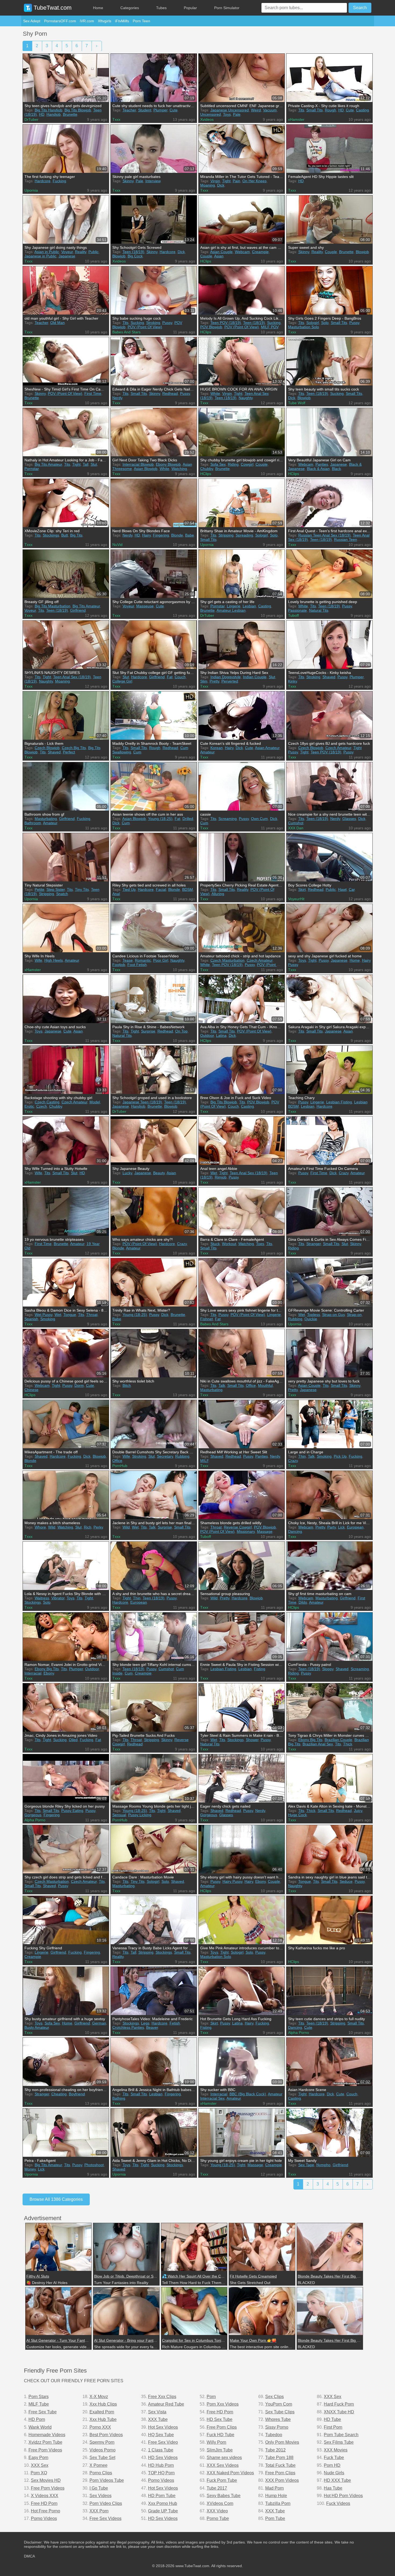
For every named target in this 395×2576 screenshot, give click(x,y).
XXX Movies (336, 2450)
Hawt (342, 889)
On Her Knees (254, 181)
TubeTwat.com (52, 8)
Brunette (70, 114)
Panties (322, 464)
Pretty (214, 681)
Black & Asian (318, 469)
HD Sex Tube (220, 2419)
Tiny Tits (82, 889)
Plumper (160, 110)
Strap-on (354, 1315)
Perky (98, 1527)
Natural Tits (319, 610)
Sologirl (313, 323)
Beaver (152, 2027)
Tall (86, 464)
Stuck (215, 1244)
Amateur (207, 752)
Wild (52, 1527)
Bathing (119, 2098)
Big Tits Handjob (49, 110)
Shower (252, 1740)
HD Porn (37, 2419)
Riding (233, 464)
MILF (204, 1461)
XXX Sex (40, 2465)
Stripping (226, 535)
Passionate (297, 610)
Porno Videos (44, 2518)
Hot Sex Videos (163, 2427)
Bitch (127, 1385)
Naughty (246, 398)
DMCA (29, 2556)
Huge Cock (297, 1815)
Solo (325, 323)
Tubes (161, 8)
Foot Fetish (137, 965)
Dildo (303, 1602)
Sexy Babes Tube (224, 2496)
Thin (302, 1456)
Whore (40, 1527)
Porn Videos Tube (107, 2480)
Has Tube (333, 2488)
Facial (161, 889)
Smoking (48, 1319)
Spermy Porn (102, 2442)
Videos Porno (103, 2450)
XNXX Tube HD (339, 2412)
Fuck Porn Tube (222, 2480)
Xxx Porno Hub (163, 2503)
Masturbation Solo (304, 327)
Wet (214, 1173)
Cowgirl (247, 464)
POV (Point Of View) (145, 327)
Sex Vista (157, 2412)
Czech (42, 1106)
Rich (88, 1527)
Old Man (58, 323)
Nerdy (117, 398)
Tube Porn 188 (279, 2458)
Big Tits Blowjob (78, 110)
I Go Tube (99, 2488)
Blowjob (119, 256)
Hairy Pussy (232, 1881)
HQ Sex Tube (161, 2435)
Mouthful (265, 1385)
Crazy (344, 1173)
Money (30, 2169)
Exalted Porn (102, 2412)
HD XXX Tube (337, 2480)
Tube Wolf (297, 403)
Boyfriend (77, 2094)
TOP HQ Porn (161, 2473)
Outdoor (207, 1035)
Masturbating (46, 819)
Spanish (31, 1319)
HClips (206, 261)
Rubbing (295, 1319)
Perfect (69, 752)
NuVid (117, 545)
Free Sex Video (163, 2442)
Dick (221, 185)
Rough (331, 110)
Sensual (119, 1815)
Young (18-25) (160, 819)
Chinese (31, 1390)
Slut (94, 464)
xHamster (296, 119)
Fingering (161, 535)
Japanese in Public (40, 256)
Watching (179, 469)
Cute (174, 110)
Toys (227, 114)
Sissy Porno (277, 2427)
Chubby (207, 469)
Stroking (153, 323)
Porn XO (39, 2473)
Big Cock (135, 256)
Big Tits (76, 535)
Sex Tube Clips (280, 2412)
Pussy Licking (140, 1815)
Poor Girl (161, 960)
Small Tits (315, 110)
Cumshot (296, 823)
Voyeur (67, 252)
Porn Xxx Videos (223, 2404)
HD (42, 114)
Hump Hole (276, 2496)
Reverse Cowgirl (238, 1527)
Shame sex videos (224, 2458)
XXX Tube (158, 2419)
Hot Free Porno (46, 2511)
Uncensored (211, 114)
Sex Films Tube (339, 2442)
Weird (256, 110)
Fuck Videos (338, 2503)
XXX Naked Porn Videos (230, 2473)
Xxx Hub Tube (103, 2419)
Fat (170, 677)
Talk (222, 1385)
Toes (260, 1244)
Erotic (29, 1106)
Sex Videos (100, 2496)
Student (145, 110)
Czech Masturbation (227, 960)
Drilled (188, 819)
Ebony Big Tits (47, 1669)
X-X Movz (99, 2397)
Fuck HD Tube (220, 2435)
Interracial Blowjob (138, 464)
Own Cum (259, 819)
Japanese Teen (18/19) (142, 1102)
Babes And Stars (126, 332)
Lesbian (249, 606)
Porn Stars (39, 2397)
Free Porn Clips (222, 2427)
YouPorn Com (279, 2404)
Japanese (67, 256)
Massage (265, 1531)
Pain (236, 181)
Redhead (170, 393)
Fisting (260, 1669)
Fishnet (207, 1319)
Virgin (215, 181)
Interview (153, 181)
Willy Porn (216, 2442)
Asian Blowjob (146, 469)
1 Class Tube (161, 2450)
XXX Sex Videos (223, 2465)
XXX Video (217, 2511)
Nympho (323, 2165)
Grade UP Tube (163, 2511)
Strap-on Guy (333, 1315)
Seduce (346, 1881)
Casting (362, 110)
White (215, 393)
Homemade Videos (47, 2435)
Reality (81, 252)
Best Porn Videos (106, 2435)
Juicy (358, 1811)
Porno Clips (101, 2473)
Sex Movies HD (46, 2480)
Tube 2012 (275, 2450)
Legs (145, 2023)
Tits (301, 110)
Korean (217, 748)
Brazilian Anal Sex (318, 1744)
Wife (38, 960)
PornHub (120, 1466)
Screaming (228, 819)
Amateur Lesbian (231, 610)
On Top (181, 1031)
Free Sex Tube (43, 2412)
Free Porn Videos (45, 2450)
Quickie (311, 1319)
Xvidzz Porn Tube (45, 2442)
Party (332, 1527)
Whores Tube (278, 2419)
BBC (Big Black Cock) (248, 2094)
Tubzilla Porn (278, 2503)
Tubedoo (274, 2435)
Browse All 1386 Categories (56, 2199)
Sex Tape (306, 2165)
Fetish (175, 2023)
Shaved (329, 677)
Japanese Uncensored (230, 110)
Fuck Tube (334, 2458)
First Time (93, 393)
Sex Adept (32, 21)
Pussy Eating (72, 1811)
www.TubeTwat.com (192, 2566)
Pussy (167, 323)
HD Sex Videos (163, 2458)
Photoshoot (94, 2165)
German (99, 2023)
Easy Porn (38, 2458)
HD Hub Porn (161, 2465)
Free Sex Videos (105, 2518)
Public (94, 252)
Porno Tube (218, 2518)
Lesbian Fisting (339, 1102)
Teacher (129, 110)
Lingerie (234, 606)
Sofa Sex (218, 464)
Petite (39, 889)
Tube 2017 (217, 2488)
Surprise (148, 1031)
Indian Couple (255, 677)
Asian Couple (221, 252)
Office (251, 1385)
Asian (219, 256)
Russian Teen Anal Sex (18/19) (324, 535)
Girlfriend (78, 610)
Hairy (146, 535)
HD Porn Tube (162, 2496)
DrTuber (31, 119)
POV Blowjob (211, 327)
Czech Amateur (338, 748)
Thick (348, 1744)
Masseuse (145, 606)
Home (98, 8)
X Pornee (98, 2465)
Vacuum (270, 110)
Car (352, 889)
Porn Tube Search (341, 2435)
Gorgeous (33, 1815)
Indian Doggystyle (226, 677)
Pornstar (32, 469)
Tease (128, 960)
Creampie (260, 252)
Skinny (128, 181)
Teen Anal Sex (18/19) (72, 677)
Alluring (218, 894)
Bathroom (33, 823)
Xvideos (207, 119)
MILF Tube (39, 2404)
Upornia (31, 190)
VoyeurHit (296, 899)
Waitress (42, 1598)
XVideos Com (220, 2503)
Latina (221, 1035)
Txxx (116, 119)
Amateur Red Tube (166, 2404)
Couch (180, 677)
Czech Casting (47, 1102)
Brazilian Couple (338, 1740)
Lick (341, 1527)
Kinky (292, 681)
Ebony (49, 1673)
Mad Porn (274, 2488)
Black (336, 469)
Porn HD (332, 2465)
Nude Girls (334, 2473)
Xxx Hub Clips (103, 2404)
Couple (206, 256)
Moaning (208, 185)
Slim (204, 681)
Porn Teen (141, 21)
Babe (190, 535)
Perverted (230, 681)
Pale (237, 114)
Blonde (177, 535)
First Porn (333, 2427)
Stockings (51, 535)
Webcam (242, 252)
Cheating (59, 2094)
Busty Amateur (37, 2027)
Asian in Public (47, 252)
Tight (226, 181)
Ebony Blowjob (168, 464)
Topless (314, 1315)
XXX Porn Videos (282, 2480)
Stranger (314, 1244)
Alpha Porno (35, 1820)
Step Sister (56, 889)
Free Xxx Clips (162, 2397)
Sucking (137, 323)
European (355, 1527)
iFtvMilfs (122, 21)
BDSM (188, 889)
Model (95, 1102)
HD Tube (332, 2419)
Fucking (59, 181)
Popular (190, 8)
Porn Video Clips (106, 2503)
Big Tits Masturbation (53, 606)
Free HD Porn (44, 2503)
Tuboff (293, 615)
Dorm (79, 1385)
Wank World (40, 2427)
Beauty (159, 1173)
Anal (116, 894)
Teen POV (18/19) (226, 323)
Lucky (127, 1173)
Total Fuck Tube (280, 2465)
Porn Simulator (227, 8)
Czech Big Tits (74, 748)
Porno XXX (100, 2427)
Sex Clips (274, 2397)
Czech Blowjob (47, 748)
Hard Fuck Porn (339, 2404)
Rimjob (221, 1177)
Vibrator (58, 1598)
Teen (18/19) (133, 252)
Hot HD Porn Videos (343, 2496)
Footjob (119, 965)
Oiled (73, 1740)
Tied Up (129, 889)
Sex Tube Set (102, 2458)
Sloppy (328, 1669)
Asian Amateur (267, 748)
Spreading (244, 535)
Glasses (349, 819)
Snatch (62, 894)
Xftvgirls (105, 21)
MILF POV (270, 327)
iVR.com (87, 21)
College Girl (122, 681)
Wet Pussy (44, 1315)
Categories (130, 8)
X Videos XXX (45, 2496)
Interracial (33, 1673)
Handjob (54, 114)
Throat (92, 1315)
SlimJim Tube (220, 2450)
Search (360, 8)
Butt (65, 535)
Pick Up (340, 1456)
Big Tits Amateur (48, 464)
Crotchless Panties (128, 2027)
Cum (137, 752)
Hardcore (43, 181)
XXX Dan (296, 828)
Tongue (70, 1315)
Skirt (302, 889)
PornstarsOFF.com (60, 21)
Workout (229, 1244)
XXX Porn (99, 2511)
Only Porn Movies (282, 2442)
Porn (211, 2397)
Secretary (165, 1456)
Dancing (295, 1531)
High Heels (54, 960)
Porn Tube (275, 2518)
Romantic (143, 960)
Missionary (246, 1531)
